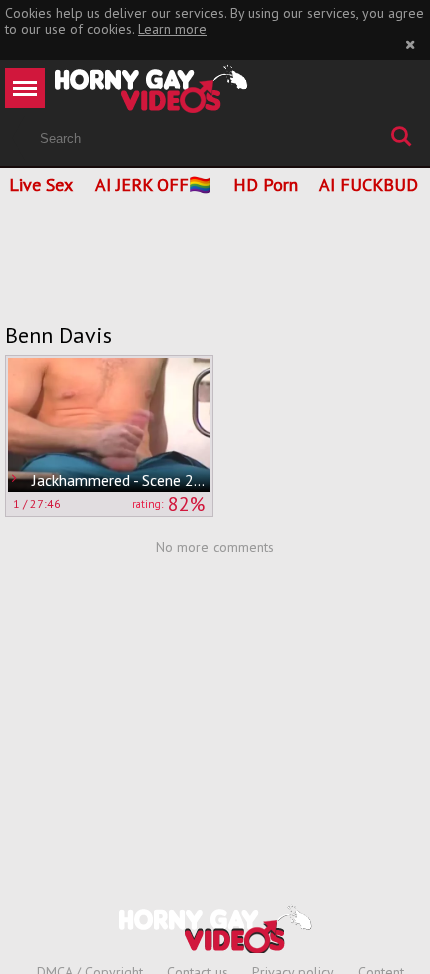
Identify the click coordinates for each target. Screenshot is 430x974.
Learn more (172, 29)
